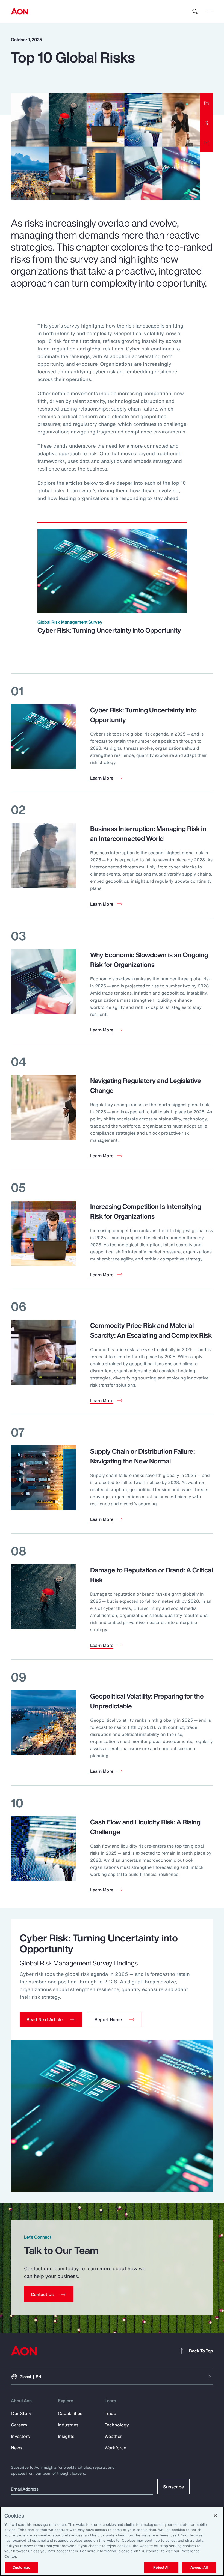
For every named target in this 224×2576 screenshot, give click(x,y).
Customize (21, 2567)
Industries (68, 2425)
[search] (195, 11)
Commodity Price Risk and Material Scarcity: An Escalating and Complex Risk (151, 1330)
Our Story (21, 2413)
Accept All (199, 2567)
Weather (113, 2436)
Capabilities (70, 2413)
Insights (66, 2436)
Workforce (115, 2448)
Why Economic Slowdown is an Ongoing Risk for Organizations (149, 960)
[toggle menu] (210, 11)
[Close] (215, 2516)
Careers (19, 2425)
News (17, 2448)
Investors (20, 2436)
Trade (110, 2413)
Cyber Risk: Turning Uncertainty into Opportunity (109, 630)
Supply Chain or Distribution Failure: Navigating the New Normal (142, 1456)
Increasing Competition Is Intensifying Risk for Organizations (146, 1211)
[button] (51, 2019)
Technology (117, 2425)
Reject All (161, 2567)
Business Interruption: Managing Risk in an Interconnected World (148, 834)
